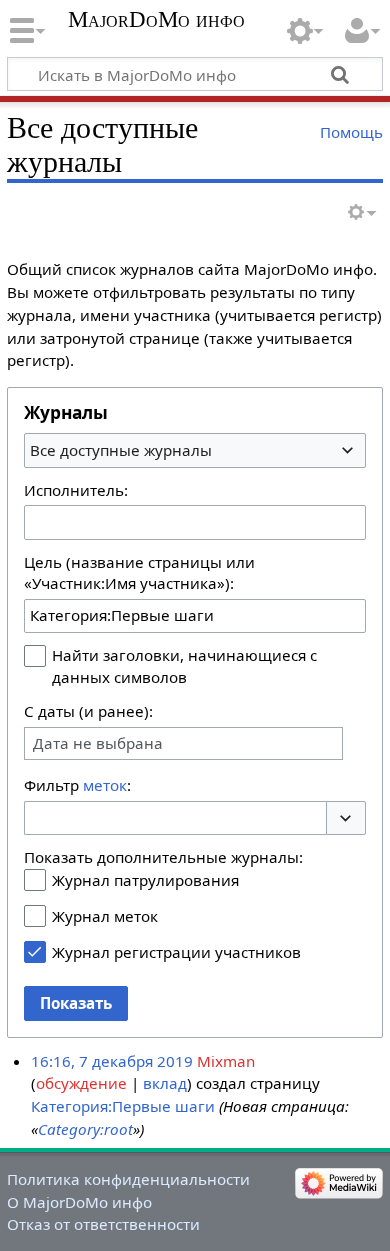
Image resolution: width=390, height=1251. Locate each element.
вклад (165, 1083)
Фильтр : (77, 785)
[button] (346, 818)
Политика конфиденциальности (128, 1179)
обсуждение (81, 1083)
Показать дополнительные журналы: (163, 857)
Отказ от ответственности (103, 1224)
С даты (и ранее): (88, 711)
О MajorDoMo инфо (79, 1202)
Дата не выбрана (98, 743)
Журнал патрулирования (145, 880)
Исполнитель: (76, 490)
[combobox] (195, 450)
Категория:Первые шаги (123, 1106)
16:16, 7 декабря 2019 (112, 1061)
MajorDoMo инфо (156, 20)
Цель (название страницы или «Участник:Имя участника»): (139, 573)
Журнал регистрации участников (176, 952)
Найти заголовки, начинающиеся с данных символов (184, 666)
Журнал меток (105, 916)
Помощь (351, 132)
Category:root (85, 1129)
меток (105, 785)
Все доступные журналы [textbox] (121, 450)
